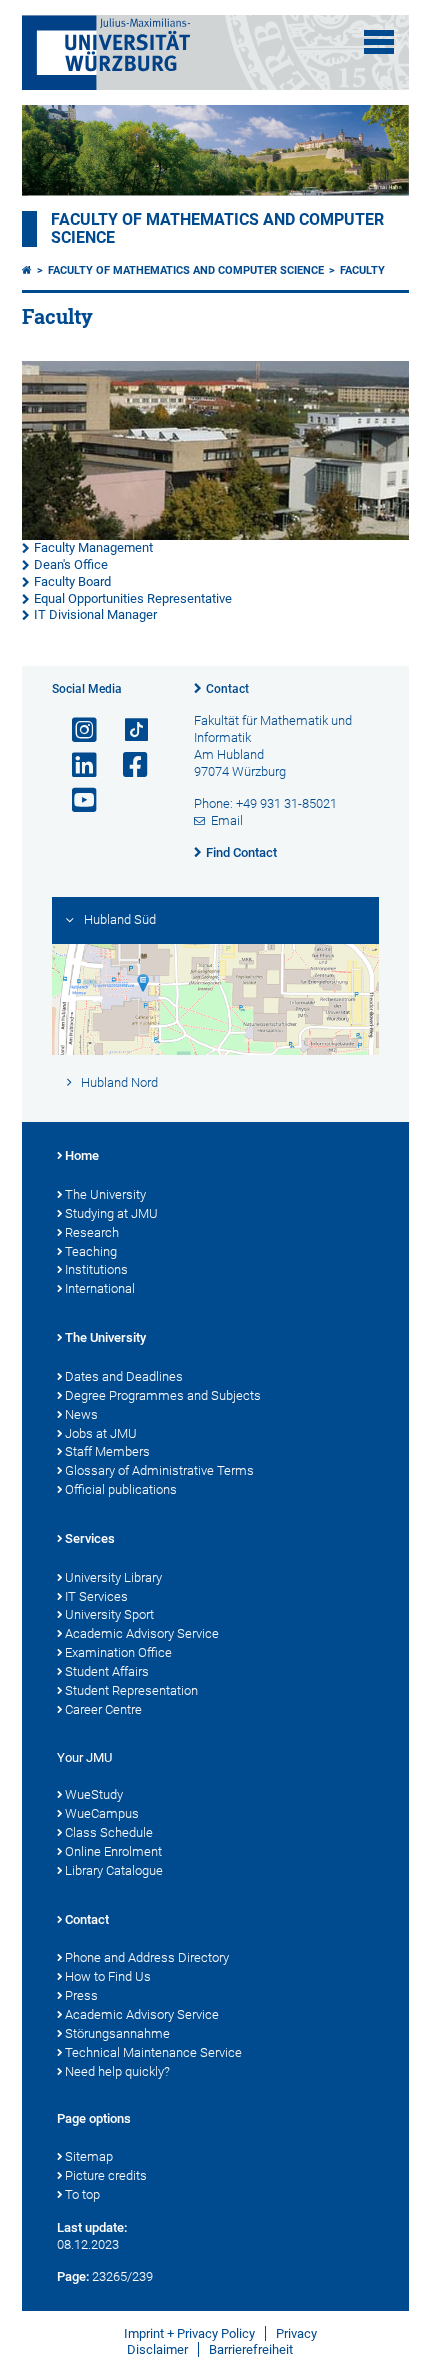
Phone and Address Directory (147, 1957)
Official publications (121, 1489)
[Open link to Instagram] (76, 730)
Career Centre (103, 1709)
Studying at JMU (111, 1213)
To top (82, 2194)
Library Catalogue (114, 1870)
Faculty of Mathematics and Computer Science (186, 270)
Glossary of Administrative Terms (159, 1470)
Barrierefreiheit (251, 2349)
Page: (73, 2276)
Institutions (96, 1269)
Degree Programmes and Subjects (163, 1395)
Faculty (362, 270)
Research (92, 1232)
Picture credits (106, 2175)
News (81, 1414)
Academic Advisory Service (142, 1633)
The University (105, 1194)
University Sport (109, 1614)
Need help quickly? (117, 2071)
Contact (227, 689)
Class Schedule (109, 1832)
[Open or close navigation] (379, 42)
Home (82, 1155)
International (100, 1288)
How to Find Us (108, 1976)
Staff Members (107, 1451)
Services (90, 1538)
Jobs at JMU (101, 1433)
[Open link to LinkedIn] (76, 765)
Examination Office (118, 1652)
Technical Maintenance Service (153, 2052)
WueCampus (102, 1813)
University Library (113, 1577)
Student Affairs (107, 1671)
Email (227, 820)
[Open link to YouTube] (76, 800)
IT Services (96, 1596)
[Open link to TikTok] (127, 730)
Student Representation (131, 1690)
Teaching (91, 1251)
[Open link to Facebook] (127, 765)
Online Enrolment (113, 1851)
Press (81, 1995)
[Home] (27, 270)
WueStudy (94, 1794)
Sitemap (89, 2156)
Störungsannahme (117, 2033)
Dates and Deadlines (124, 1376)
